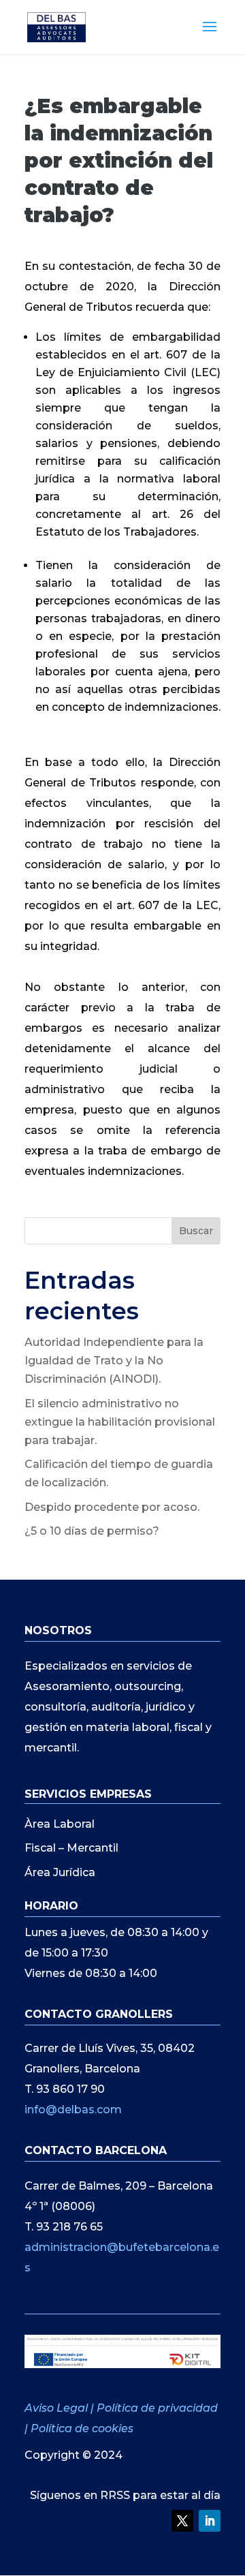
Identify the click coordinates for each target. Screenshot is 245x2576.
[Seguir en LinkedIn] (210, 2521)
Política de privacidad (157, 2408)
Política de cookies (82, 2428)
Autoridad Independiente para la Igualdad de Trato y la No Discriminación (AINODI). (114, 1361)
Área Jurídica (60, 1872)
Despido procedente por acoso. (112, 1507)
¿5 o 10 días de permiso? (92, 1531)
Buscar (196, 1231)
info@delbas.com (73, 2110)
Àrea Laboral (60, 1824)
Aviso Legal (58, 2408)
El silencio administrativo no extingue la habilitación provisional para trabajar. (120, 1422)
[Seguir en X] (182, 2521)
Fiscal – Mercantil (71, 1848)
